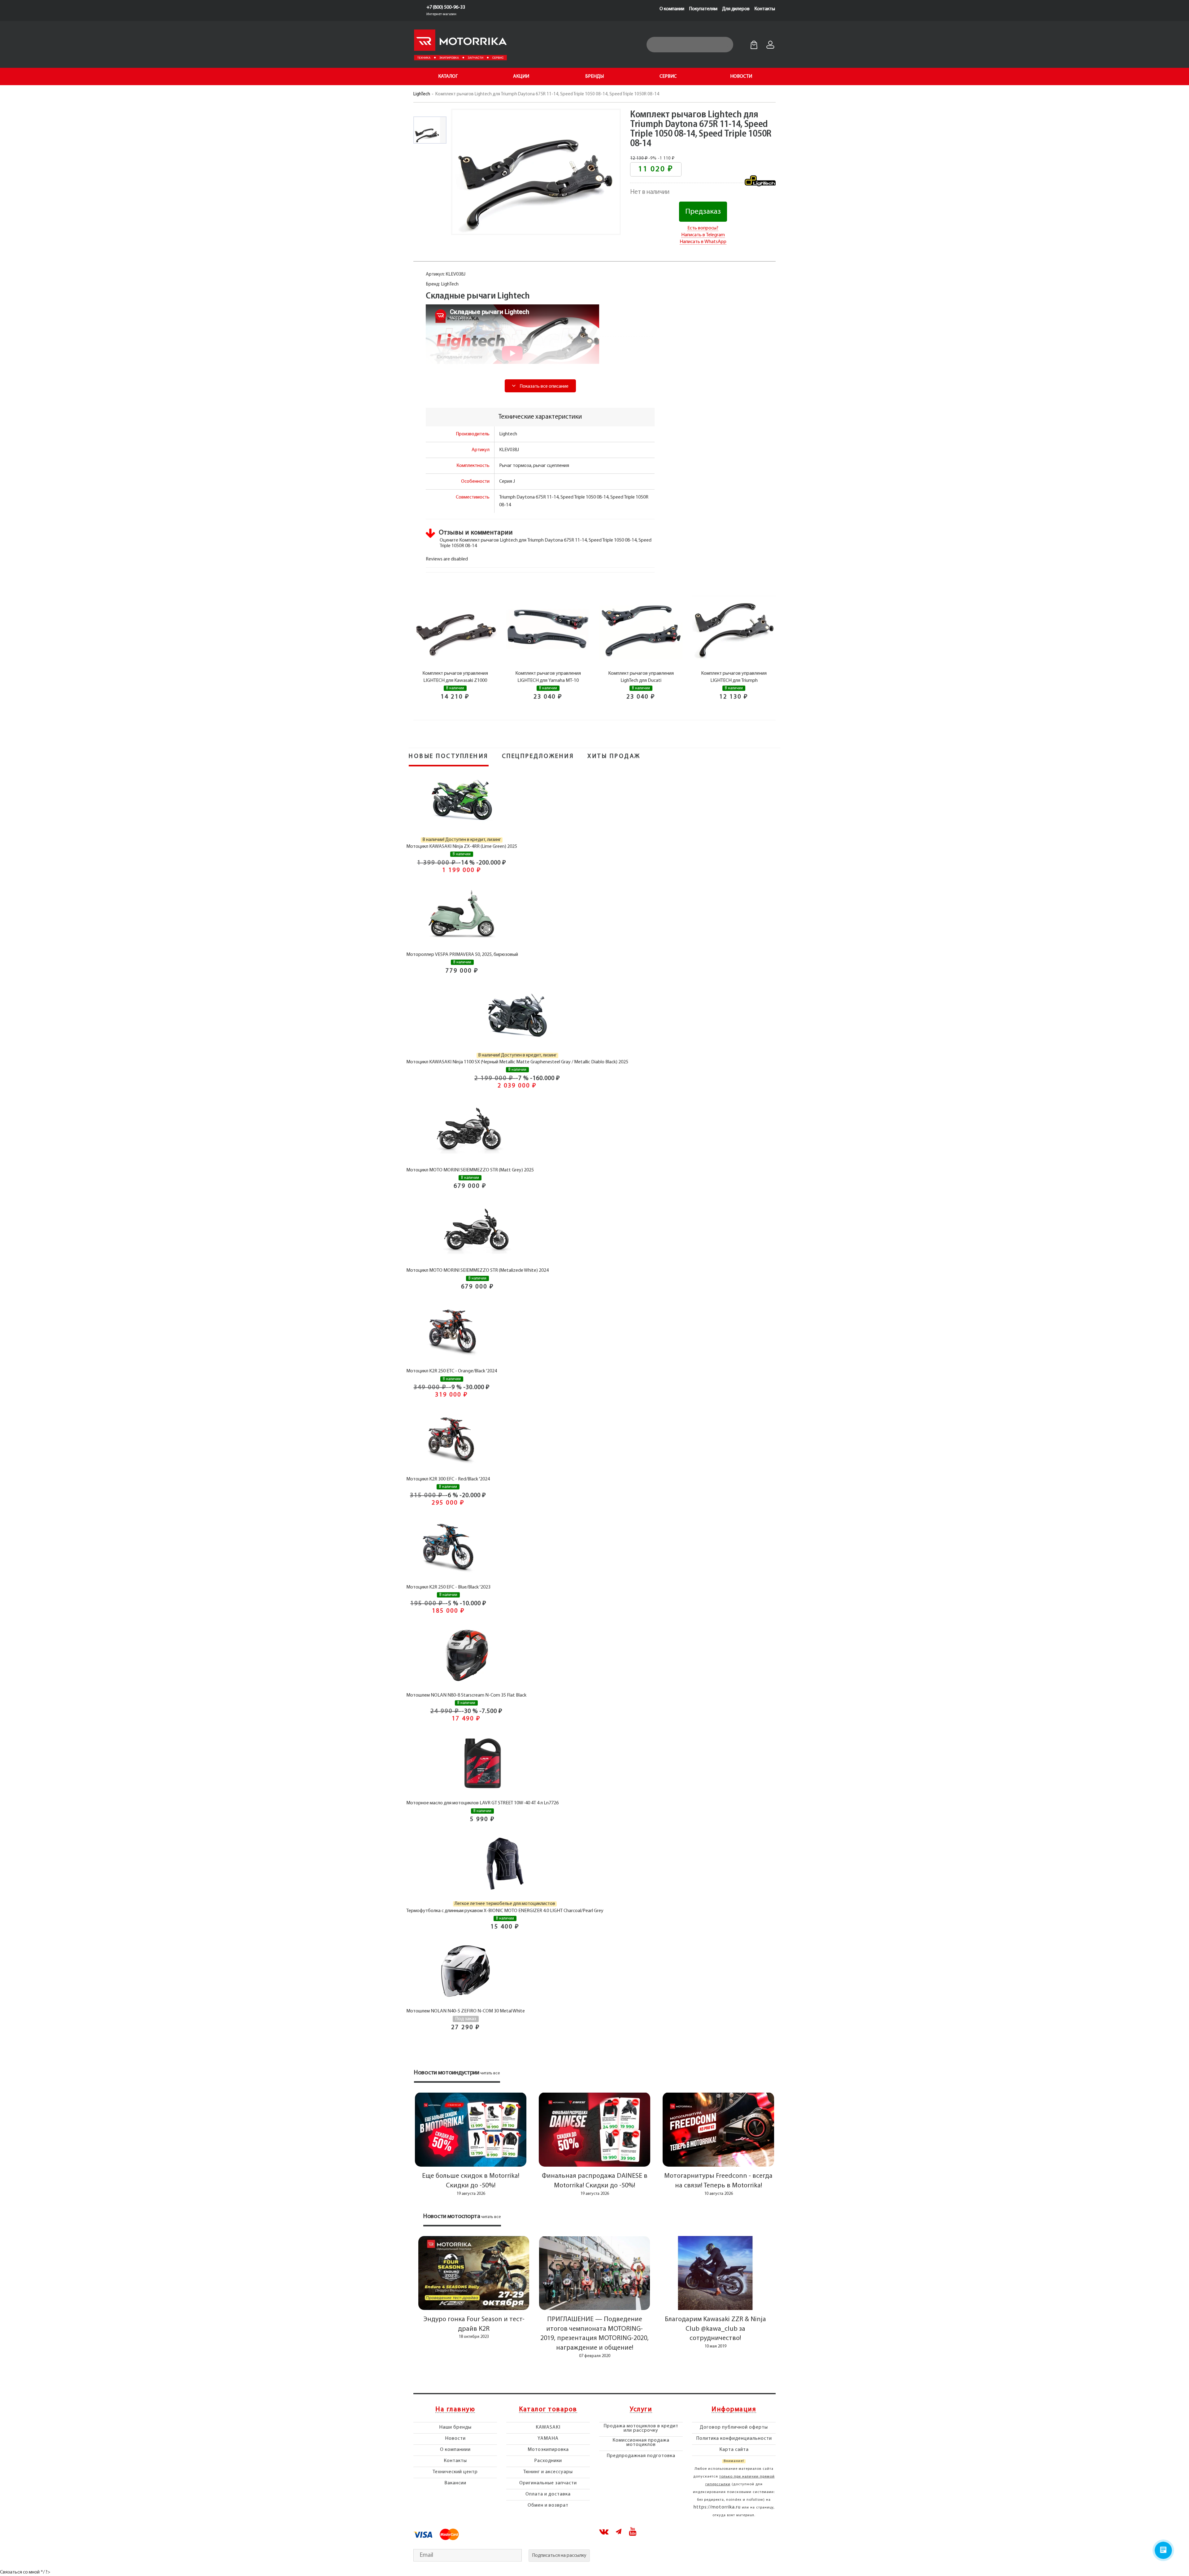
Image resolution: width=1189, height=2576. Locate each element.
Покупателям (703, 9)
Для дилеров (736, 9)
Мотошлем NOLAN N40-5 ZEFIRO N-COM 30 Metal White (466, 2011)
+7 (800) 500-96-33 (446, 7)
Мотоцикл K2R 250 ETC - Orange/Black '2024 (452, 1371)
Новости (455, 2439)
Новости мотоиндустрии (447, 2073)
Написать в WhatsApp (703, 242)
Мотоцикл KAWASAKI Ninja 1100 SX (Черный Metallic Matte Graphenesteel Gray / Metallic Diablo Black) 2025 (517, 1062)
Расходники (548, 2461)
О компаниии (455, 2450)
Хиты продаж (614, 756)
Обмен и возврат (548, 2505)
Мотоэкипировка (548, 2450)
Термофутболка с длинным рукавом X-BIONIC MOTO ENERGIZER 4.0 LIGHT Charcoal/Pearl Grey (505, 1911)
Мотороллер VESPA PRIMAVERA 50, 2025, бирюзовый (462, 955)
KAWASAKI (548, 2427)
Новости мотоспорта (452, 2216)
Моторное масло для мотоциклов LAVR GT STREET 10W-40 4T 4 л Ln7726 (482, 1803)
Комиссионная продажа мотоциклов (641, 2443)
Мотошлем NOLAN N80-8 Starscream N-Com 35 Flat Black (466, 1695)
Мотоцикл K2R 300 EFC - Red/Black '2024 (448, 1479)
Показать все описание (544, 386)
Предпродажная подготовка (641, 2456)
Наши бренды (455, 2427)
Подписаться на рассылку (559, 2556)
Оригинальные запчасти (548, 2483)
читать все (490, 2073)
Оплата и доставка (548, 2494)
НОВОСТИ (741, 76)
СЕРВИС (668, 76)
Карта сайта (734, 2450)
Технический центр (455, 2472)
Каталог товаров (548, 2410)
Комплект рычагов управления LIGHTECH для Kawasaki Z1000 (455, 677)
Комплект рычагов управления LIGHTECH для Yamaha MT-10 (548, 677)
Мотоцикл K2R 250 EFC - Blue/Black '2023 (448, 1587)
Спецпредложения (538, 756)
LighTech (422, 94)
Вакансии (455, 2483)
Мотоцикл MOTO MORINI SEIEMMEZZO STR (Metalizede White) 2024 (477, 1271)
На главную (455, 2410)
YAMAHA (548, 2439)
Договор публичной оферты (734, 2427)
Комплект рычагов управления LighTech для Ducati (641, 677)
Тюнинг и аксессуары (548, 2472)
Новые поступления (449, 756)
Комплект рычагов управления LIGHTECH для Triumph (734, 677)
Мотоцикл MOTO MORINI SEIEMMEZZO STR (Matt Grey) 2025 (470, 1170)
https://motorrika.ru (717, 2507)
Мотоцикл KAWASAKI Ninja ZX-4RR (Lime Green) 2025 (462, 847)
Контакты (765, 9)
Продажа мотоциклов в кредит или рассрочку (641, 2428)
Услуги (641, 2410)
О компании (672, 9)
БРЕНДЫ (594, 76)
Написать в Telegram (703, 235)
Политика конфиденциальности (734, 2439)
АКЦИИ (521, 76)
